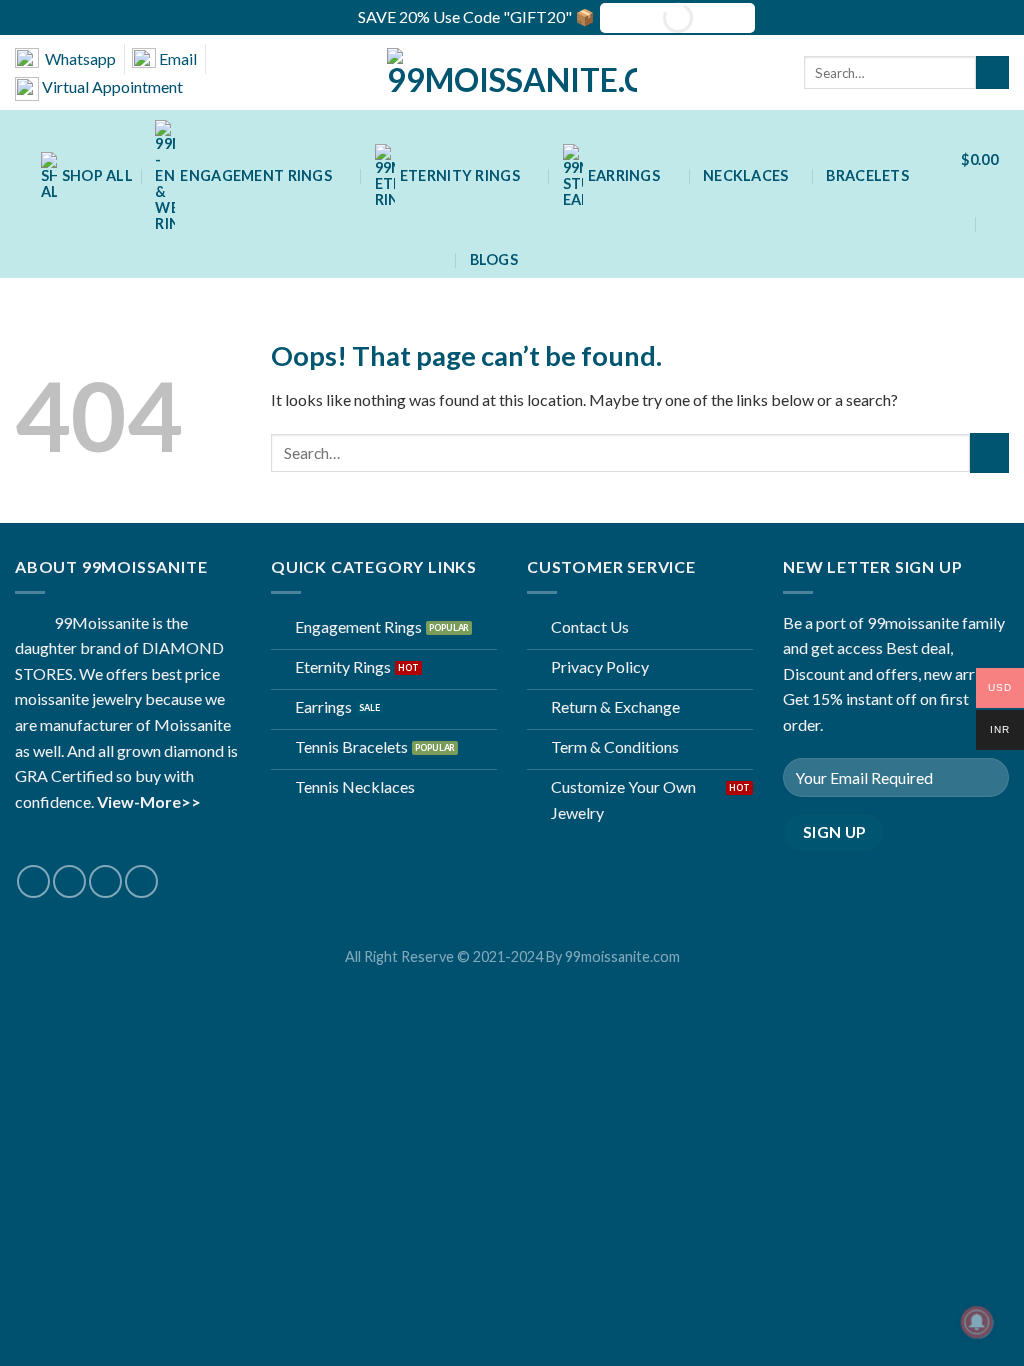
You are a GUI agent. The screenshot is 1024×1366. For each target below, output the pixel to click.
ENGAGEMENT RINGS (256, 175)
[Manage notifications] (977, 1322)
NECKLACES (746, 175)
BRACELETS (867, 175)
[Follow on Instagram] (69, 881)
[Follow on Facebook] (33, 881)
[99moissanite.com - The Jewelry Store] (512, 73)
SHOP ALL (97, 175)
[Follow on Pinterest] (141, 881)
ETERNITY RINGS (460, 175)
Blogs (494, 259)
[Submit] (992, 73)
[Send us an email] (105, 881)
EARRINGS (624, 175)
